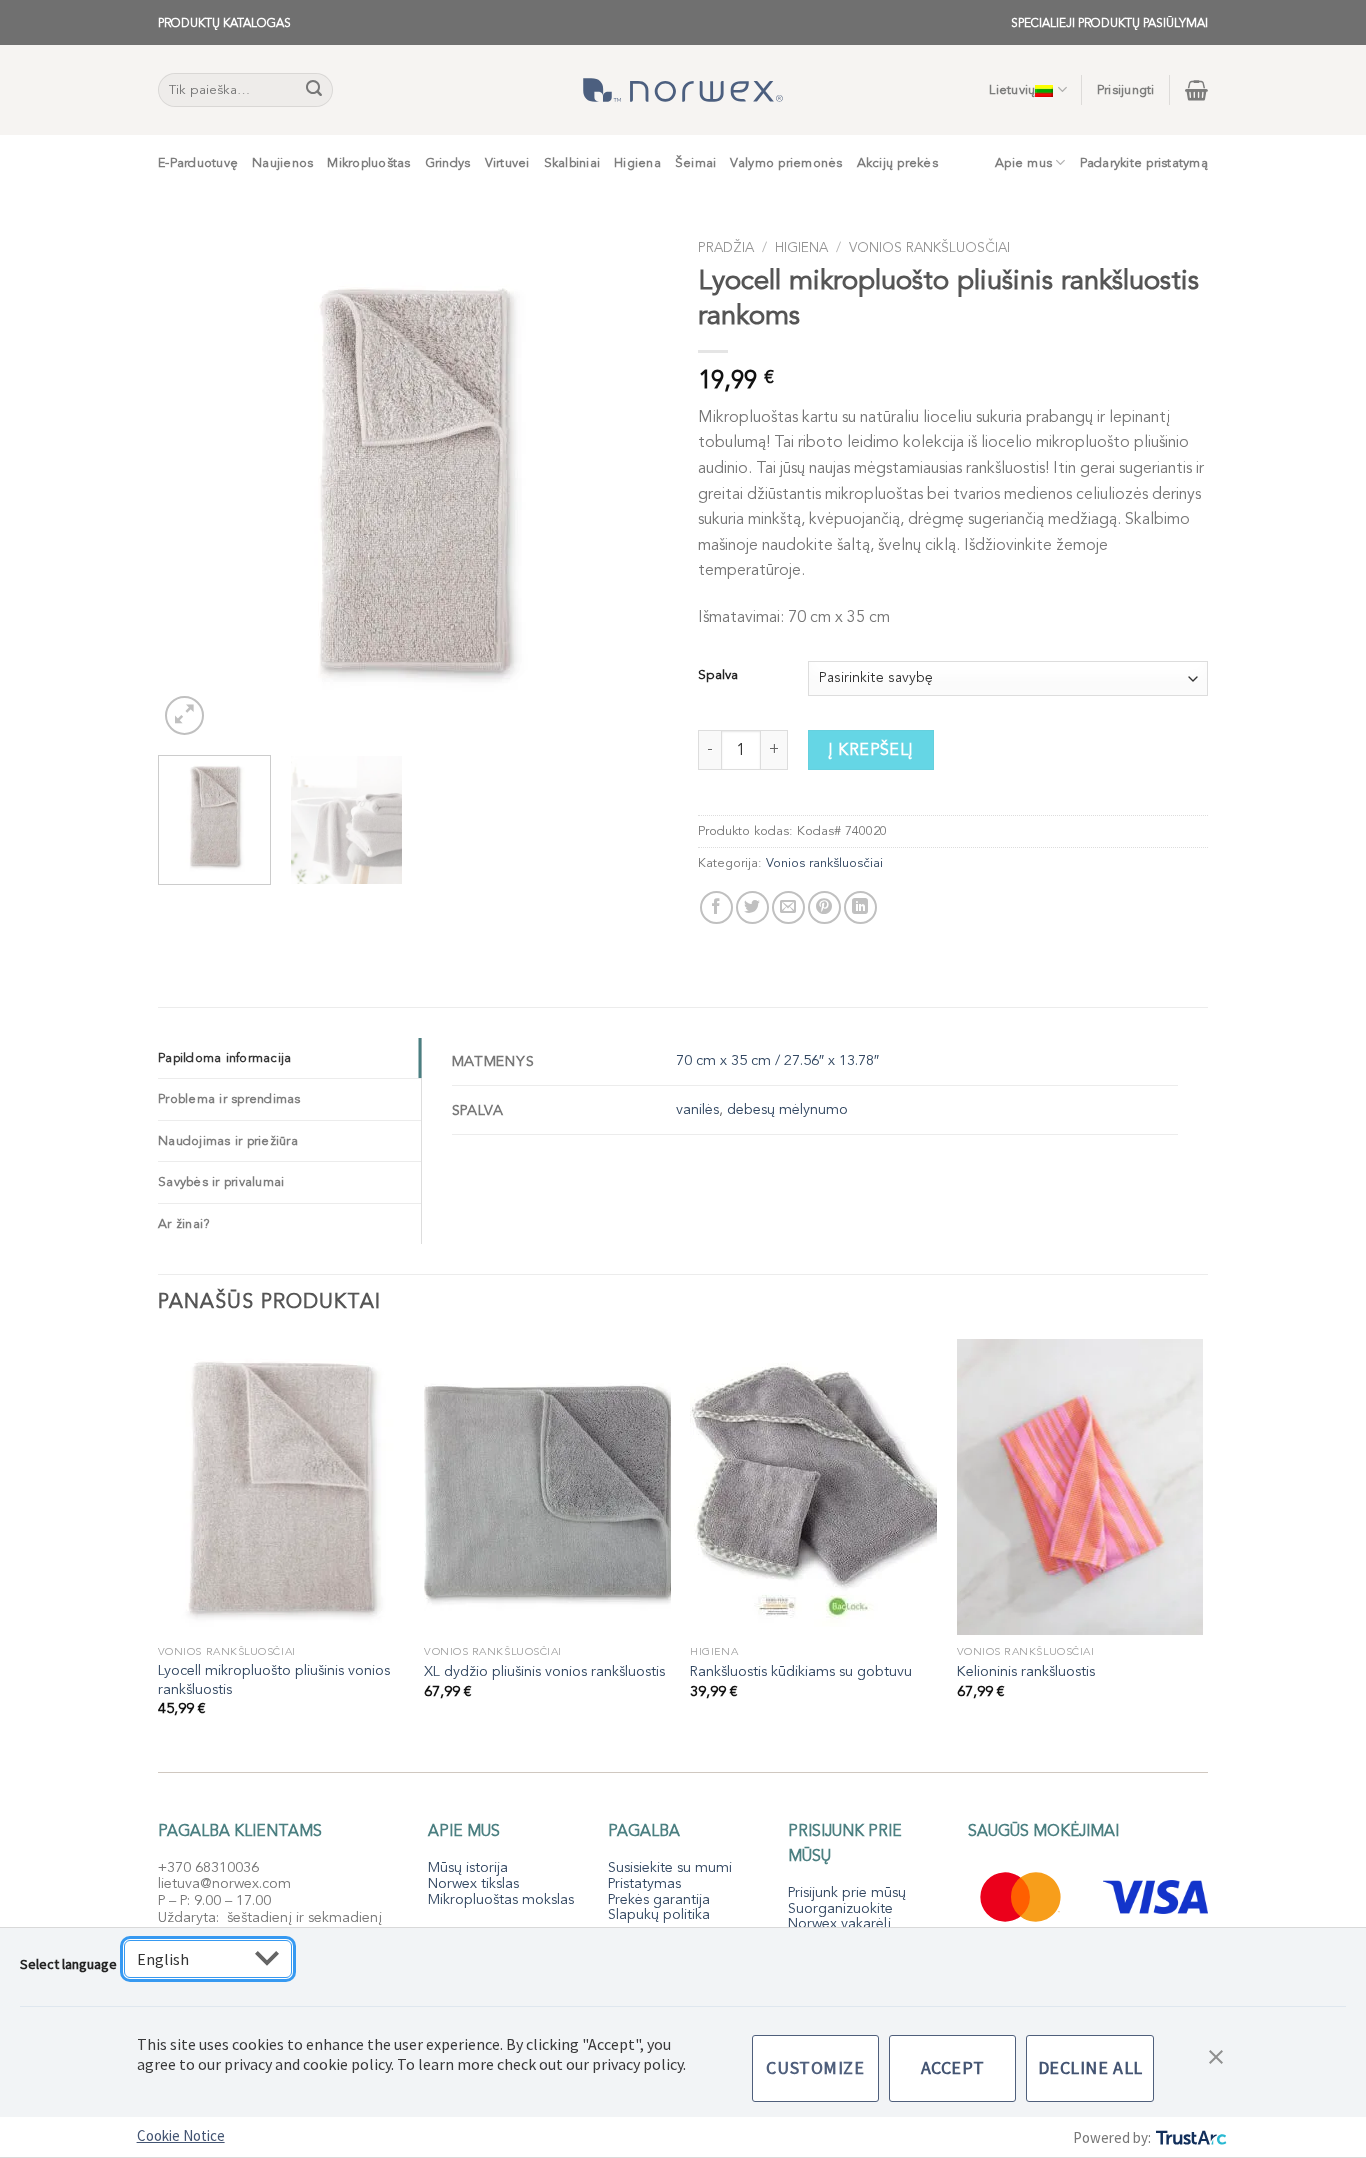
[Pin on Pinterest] (824, 907)
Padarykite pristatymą (1144, 163)
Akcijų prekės (897, 163)
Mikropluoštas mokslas (501, 1899)
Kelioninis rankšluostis (1026, 1672)
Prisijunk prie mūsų (847, 1892)
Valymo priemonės (786, 163)
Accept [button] (953, 2067)
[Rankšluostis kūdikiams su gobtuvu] (813, 1487)
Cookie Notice (181, 2135)
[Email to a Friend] (788, 907)
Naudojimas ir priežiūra (228, 1141)
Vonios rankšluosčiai (929, 247)
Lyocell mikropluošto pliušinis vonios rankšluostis (274, 1680)
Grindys (448, 163)
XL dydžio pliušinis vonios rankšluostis (544, 1672)
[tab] (289, 1058)
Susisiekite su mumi (670, 1867)
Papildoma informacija (224, 1058)
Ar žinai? (184, 1224)
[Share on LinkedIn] (860, 907)
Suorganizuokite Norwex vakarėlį (840, 1916)
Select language (68, 1964)
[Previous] (193, 485)
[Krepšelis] (1196, 90)
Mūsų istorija (468, 1867)
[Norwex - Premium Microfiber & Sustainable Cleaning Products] (683, 90)
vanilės (697, 1109)
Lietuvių (1012, 90)
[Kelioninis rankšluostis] (1080, 1487)
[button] (1216, 2055)
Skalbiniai (572, 163)
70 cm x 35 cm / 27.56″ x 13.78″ (777, 1060)
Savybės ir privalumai (221, 1182)
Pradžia (726, 247)
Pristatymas (644, 1883)
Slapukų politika (659, 1914)
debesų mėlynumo (787, 1109)
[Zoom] (184, 715)
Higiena (637, 163)
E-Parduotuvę (198, 163)
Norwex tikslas (473, 1883)
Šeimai (696, 163)
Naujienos (282, 163)
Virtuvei (507, 163)
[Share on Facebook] (716, 907)
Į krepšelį (871, 750)
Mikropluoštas (368, 163)
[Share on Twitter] (752, 907)
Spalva (718, 676)
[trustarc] (1189, 2137)
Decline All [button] (1090, 2067)
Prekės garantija (659, 1899)
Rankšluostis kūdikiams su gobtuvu (801, 1672)
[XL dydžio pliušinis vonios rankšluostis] (547, 1487)
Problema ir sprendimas (229, 1099)
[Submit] (315, 90)
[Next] (633, 485)
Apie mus (1023, 163)
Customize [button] (815, 2067)
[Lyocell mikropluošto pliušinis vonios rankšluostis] (281, 1487)
